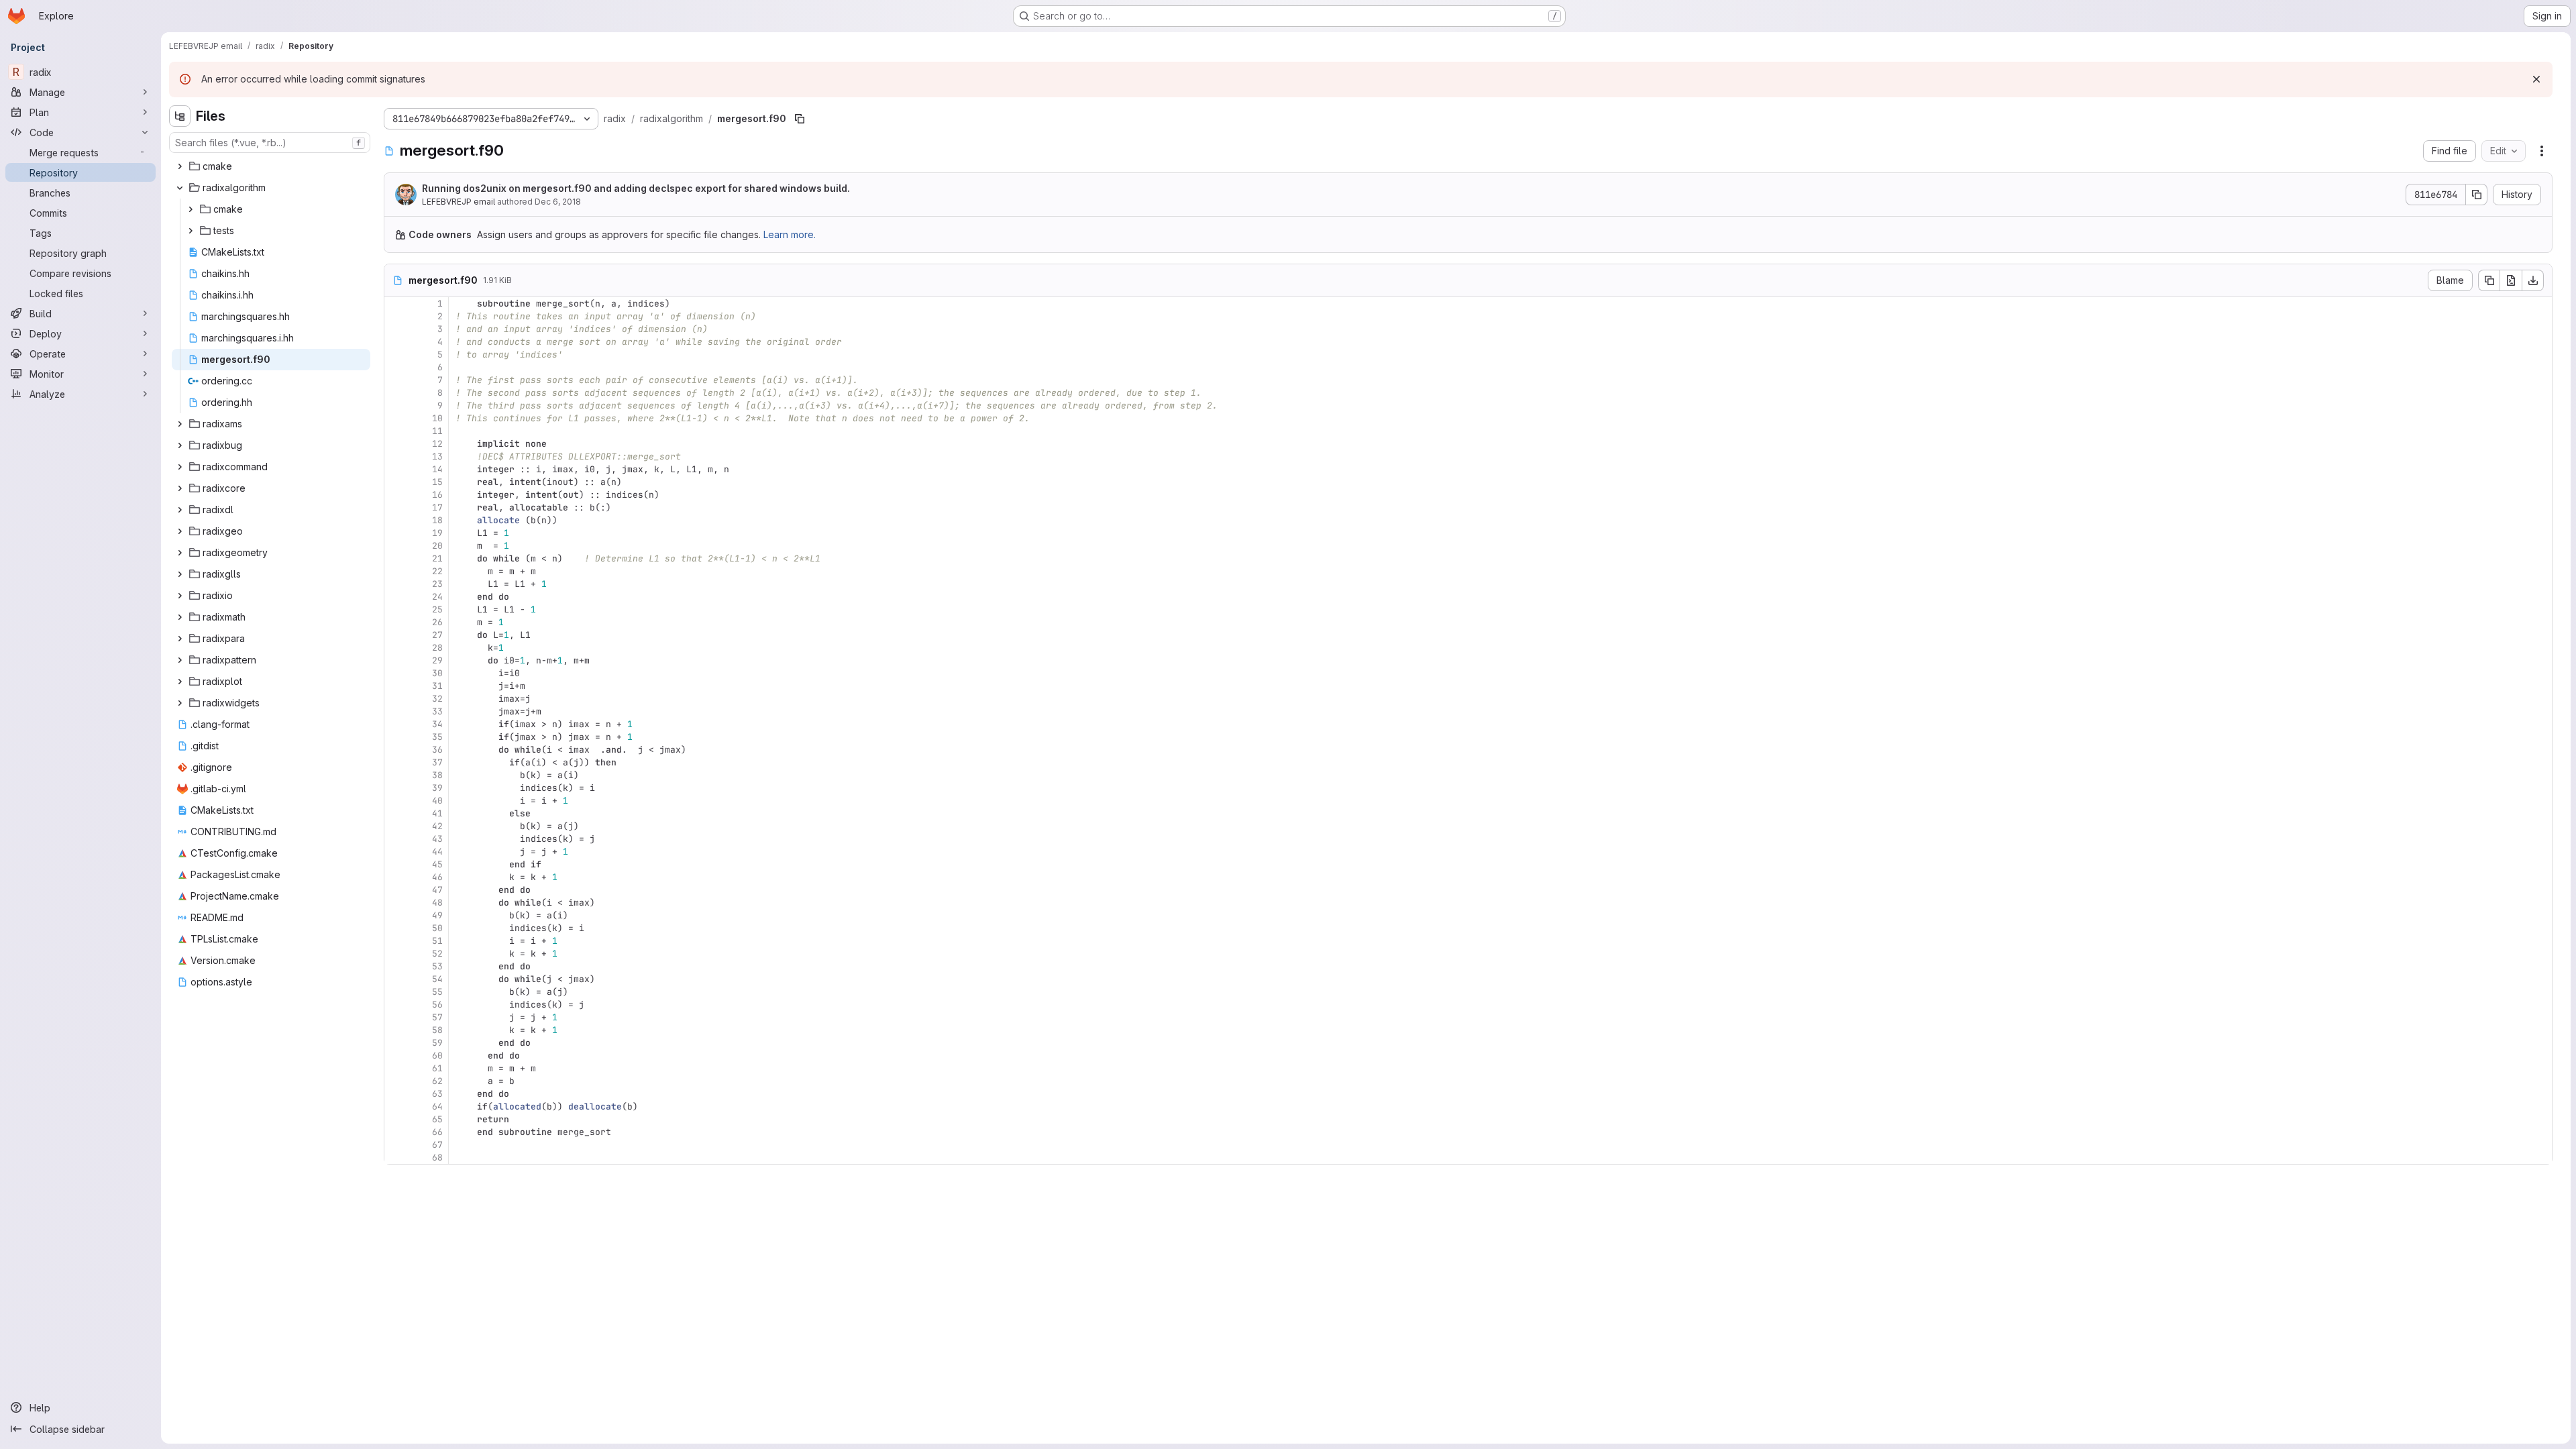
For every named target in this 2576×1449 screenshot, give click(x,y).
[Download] (2533, 280)
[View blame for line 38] (396, 775)
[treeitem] (271, 166)
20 (437, 546)
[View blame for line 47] (396, 890)
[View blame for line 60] (396, 1056)
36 (437, 750)
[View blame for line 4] (396, 342)
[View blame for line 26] (396, 622)
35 (437, 737)
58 (437, 1030)
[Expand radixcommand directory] (180, 467)
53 (437, 966)
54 (437, 979)
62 (437, 1081)
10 (437, 418)
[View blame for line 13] (396, 457)
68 (437, 1158)
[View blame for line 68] (396, 1158)
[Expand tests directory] (191, 231)
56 (437, 1005)
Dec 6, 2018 (558, 202)
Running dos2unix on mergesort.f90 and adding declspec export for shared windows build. (636, 188)
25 (437, 609)
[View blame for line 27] (396, 635)
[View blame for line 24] (396, 597)
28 (437, 648)
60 (437, 1056)
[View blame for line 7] (396, 380)
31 (437, 686)
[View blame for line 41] (396, 813)
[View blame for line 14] (396, 469)
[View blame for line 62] (396, 1081)
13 (437, 457)
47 (437, 890)
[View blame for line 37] (396, 762)
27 (437, 635)
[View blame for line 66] (396, 1132)
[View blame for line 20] (396, 546)
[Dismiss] (2536, 79)
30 (437, 673)
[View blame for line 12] (396, 444)
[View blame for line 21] (396, 558)
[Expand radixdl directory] (180, 510)
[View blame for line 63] (396, 1094)
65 (437, 1119)
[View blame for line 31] (396, 686)
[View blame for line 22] (396, 571)
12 (437, 444)
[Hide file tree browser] (180, 116)
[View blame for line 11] (396, 431)
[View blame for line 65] (396, 1119)
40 (437, 801)
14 (437, 469)
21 (437, 558)
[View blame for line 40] (396, 801)
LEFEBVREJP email (459, 202)
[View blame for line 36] (396, 750)
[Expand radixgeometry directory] (180, 553)
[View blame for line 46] (396, 877)
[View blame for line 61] (396, 1068)
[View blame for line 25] (396, 609)
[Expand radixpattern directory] (180, 660)
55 (437, 992)
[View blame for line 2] (396, 316)
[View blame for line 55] (396, 992)
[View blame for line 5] (396, 355)
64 (437, 1107)
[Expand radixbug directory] (180, 445)
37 (437, 762)
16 (437, 495)
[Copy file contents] (2489, 280)
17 (437, 507)
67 (437, 1145)
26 (437, 622)
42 (437, 826)
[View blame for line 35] (396, 737)
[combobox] (270, 143)
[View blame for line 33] (396, 711)
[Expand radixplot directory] (180, 682)
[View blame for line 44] (396, 852)
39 (437, 788)
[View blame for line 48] (396, 903)
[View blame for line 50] (396, 928)
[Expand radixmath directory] (180, 617)
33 (437, 711)
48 (437, 903)
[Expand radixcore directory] (180, 488)
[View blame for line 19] (396, 533)
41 (437, 813)
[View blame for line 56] (396, 1005)
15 (437, 482)
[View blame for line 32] (396, 699)
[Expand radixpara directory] (180, 639)
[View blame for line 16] (396, 495)
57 (437, 1017)
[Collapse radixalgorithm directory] (180, 188)
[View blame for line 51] (396, 941)
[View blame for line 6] (396, 367)
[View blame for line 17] (396, 507)
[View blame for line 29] (396, 660)
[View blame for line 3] (396, 329)
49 (437, 915)
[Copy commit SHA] (2477, 195)
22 (437, 571)
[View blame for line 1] (396, 304)
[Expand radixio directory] (180, 596)
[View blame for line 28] (396, 648)
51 (437, 941)
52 (437, 954)
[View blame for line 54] (396, 979)
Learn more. (790, 234)
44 (437, 852)
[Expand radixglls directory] (180, 574)
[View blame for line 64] (396, 1107)
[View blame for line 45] (396, 864)
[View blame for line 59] (396, 1043)
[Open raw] (2511, 280)
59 (437, 1043)
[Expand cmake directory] (180, 166)
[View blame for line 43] (396, 839)
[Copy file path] (800, 119)
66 (437, 1132)
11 (437, 431)
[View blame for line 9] (396, 406)
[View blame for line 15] (396, 482)
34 (437, 724)
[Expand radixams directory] (180, 424)
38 (437, 775)
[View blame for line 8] (396, 393)
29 (437, 660)
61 (437, 1068)
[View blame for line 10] (396, 418)
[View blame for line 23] (396, 584)
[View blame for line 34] (396, 724)
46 (437, 877)
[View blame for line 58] (396, 1030)
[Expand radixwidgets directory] (180, 703)
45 (437, 864)
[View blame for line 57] (396, 1017)
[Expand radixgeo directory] (180, 531)
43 (437, 839)
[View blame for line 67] (396, 1145)
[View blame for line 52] (396, 954)
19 (437, 533)
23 (437, 584)
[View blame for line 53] (396, 966)
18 (437, 520)
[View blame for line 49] (396, 915)
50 (437, 928)
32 (437, 699)
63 (437, 1094)
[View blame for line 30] (396, 673)
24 (437, 597)
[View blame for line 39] (396, 788)
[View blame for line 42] (396, 826)
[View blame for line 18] (396, 520)
